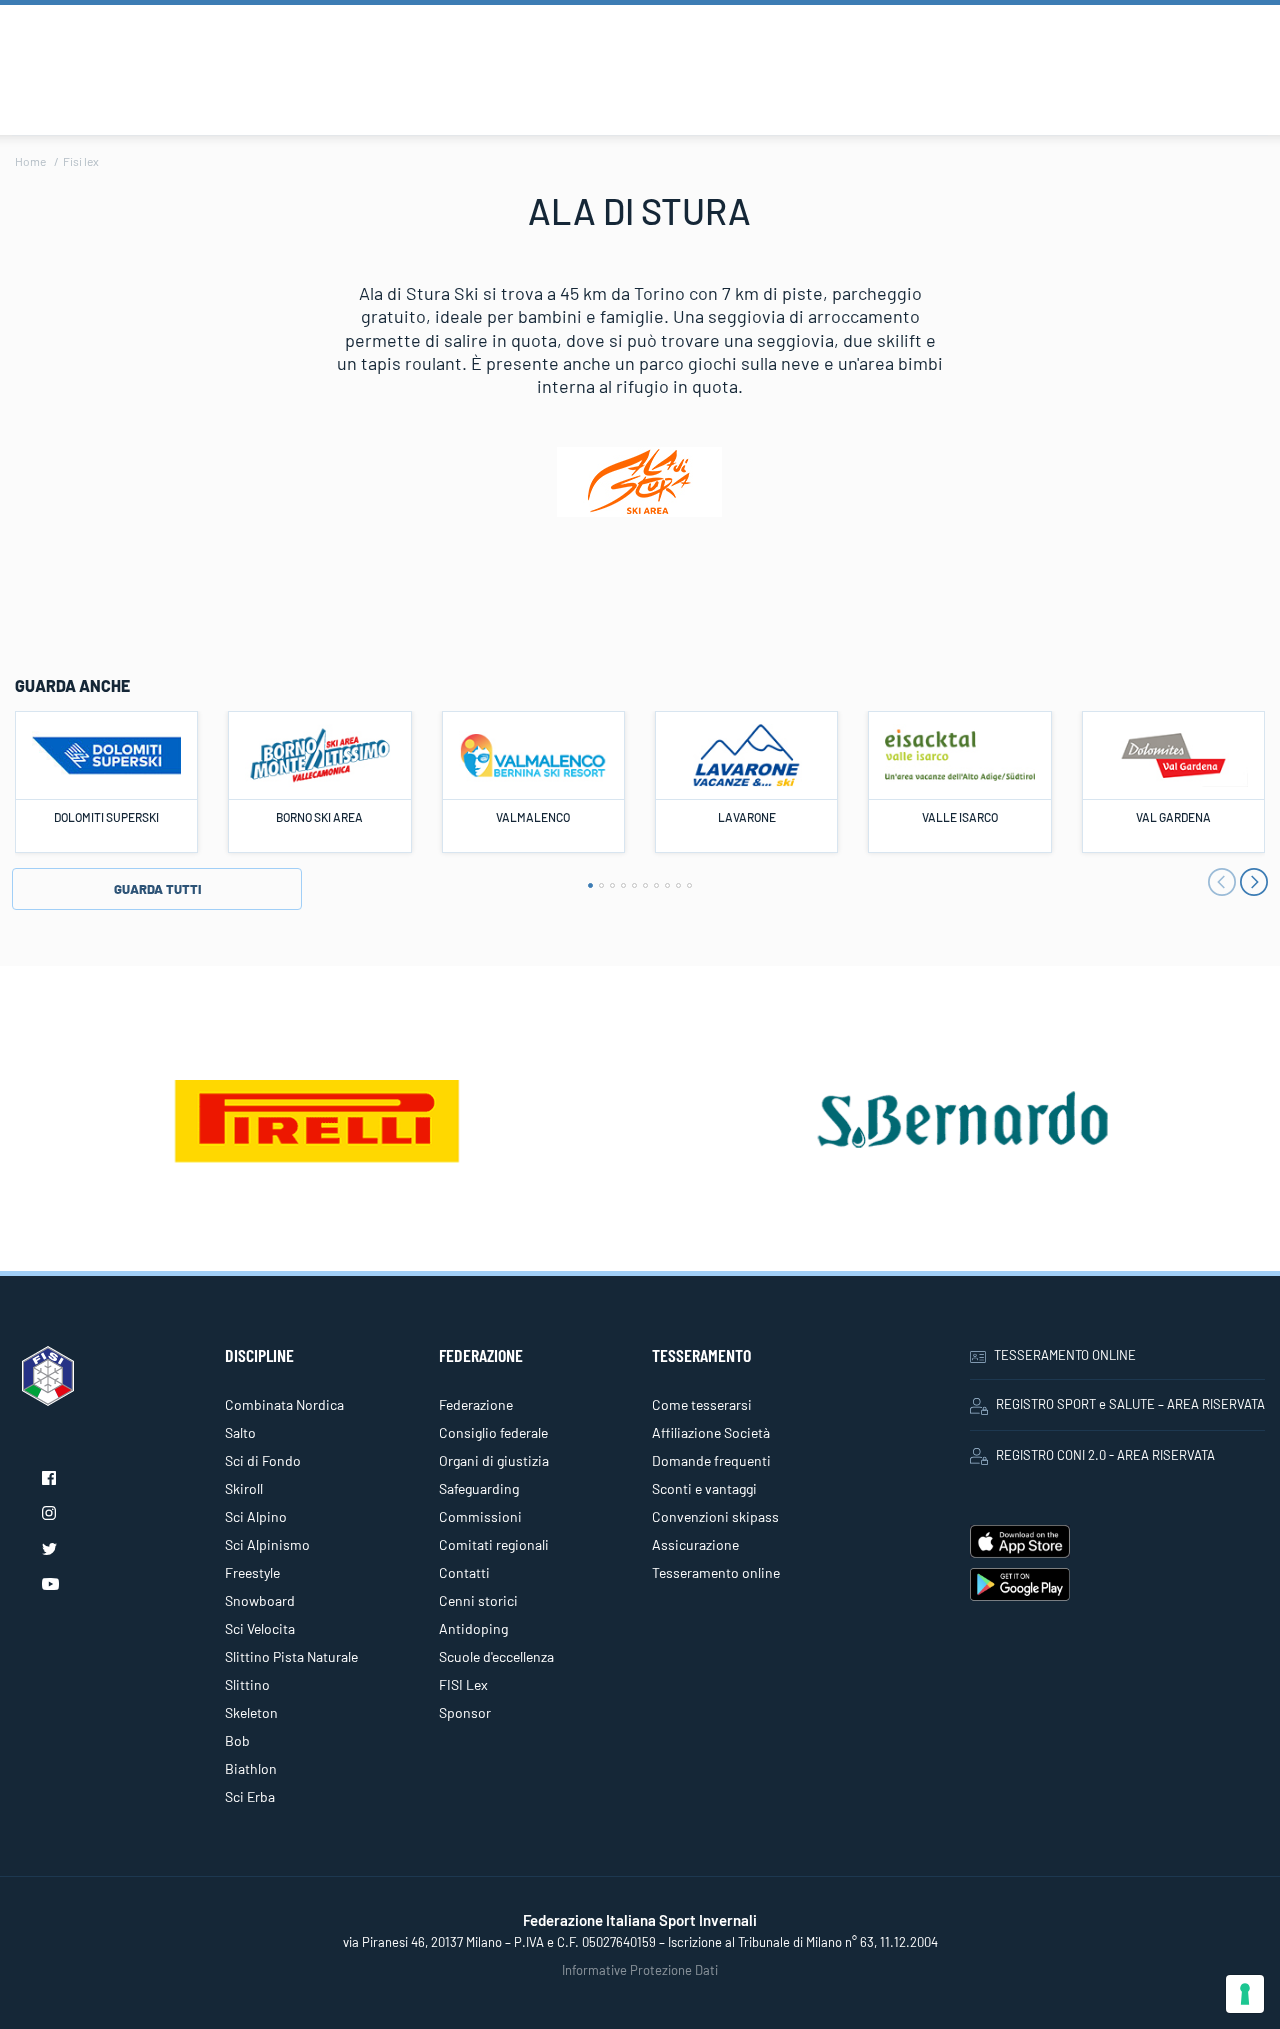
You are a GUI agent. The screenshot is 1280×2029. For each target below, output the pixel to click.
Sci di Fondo (263, 1460)
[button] (590, 885)
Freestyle (252, 1572)
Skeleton (251, 1712)
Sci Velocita (260, 1628)
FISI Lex (463, 1684)
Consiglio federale (493, 1432)
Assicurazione (695, 1544)
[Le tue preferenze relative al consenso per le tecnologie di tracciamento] (1245, 1994)
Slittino (247, 1684)
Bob (237, 1740)
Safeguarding (479, 1488)
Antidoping (473, 1628)
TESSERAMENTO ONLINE (1065, 1355)
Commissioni (480, 1516)
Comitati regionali (494, 1544)
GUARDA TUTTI (157, 889)
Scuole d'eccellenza (496, 1656)
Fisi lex (81, 161)
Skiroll (244, 1488)
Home (30, 161)
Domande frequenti (711, 1460)
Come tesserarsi (702, 1404)
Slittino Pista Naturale (291, 1656)
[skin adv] (640, 1014)
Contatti (464, 1572)
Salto (240, 1432)
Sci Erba (250, 1796)
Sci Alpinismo (267, 1544)
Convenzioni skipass (715, 1516)
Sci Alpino (256, 1516)
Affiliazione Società (711, 1432)
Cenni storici (478, 1600)
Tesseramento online (716, 1572)
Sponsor (465, 1712)
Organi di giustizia (494, 1460)
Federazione (476, 1404)
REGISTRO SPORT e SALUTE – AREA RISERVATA (1130, 1404)
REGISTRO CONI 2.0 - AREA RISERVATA (1105, 1455)
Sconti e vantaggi (704, 1488)
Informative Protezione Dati (640, 1970)
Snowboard (260, 1600)
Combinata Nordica (284, 1404)
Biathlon (251, 1768)
